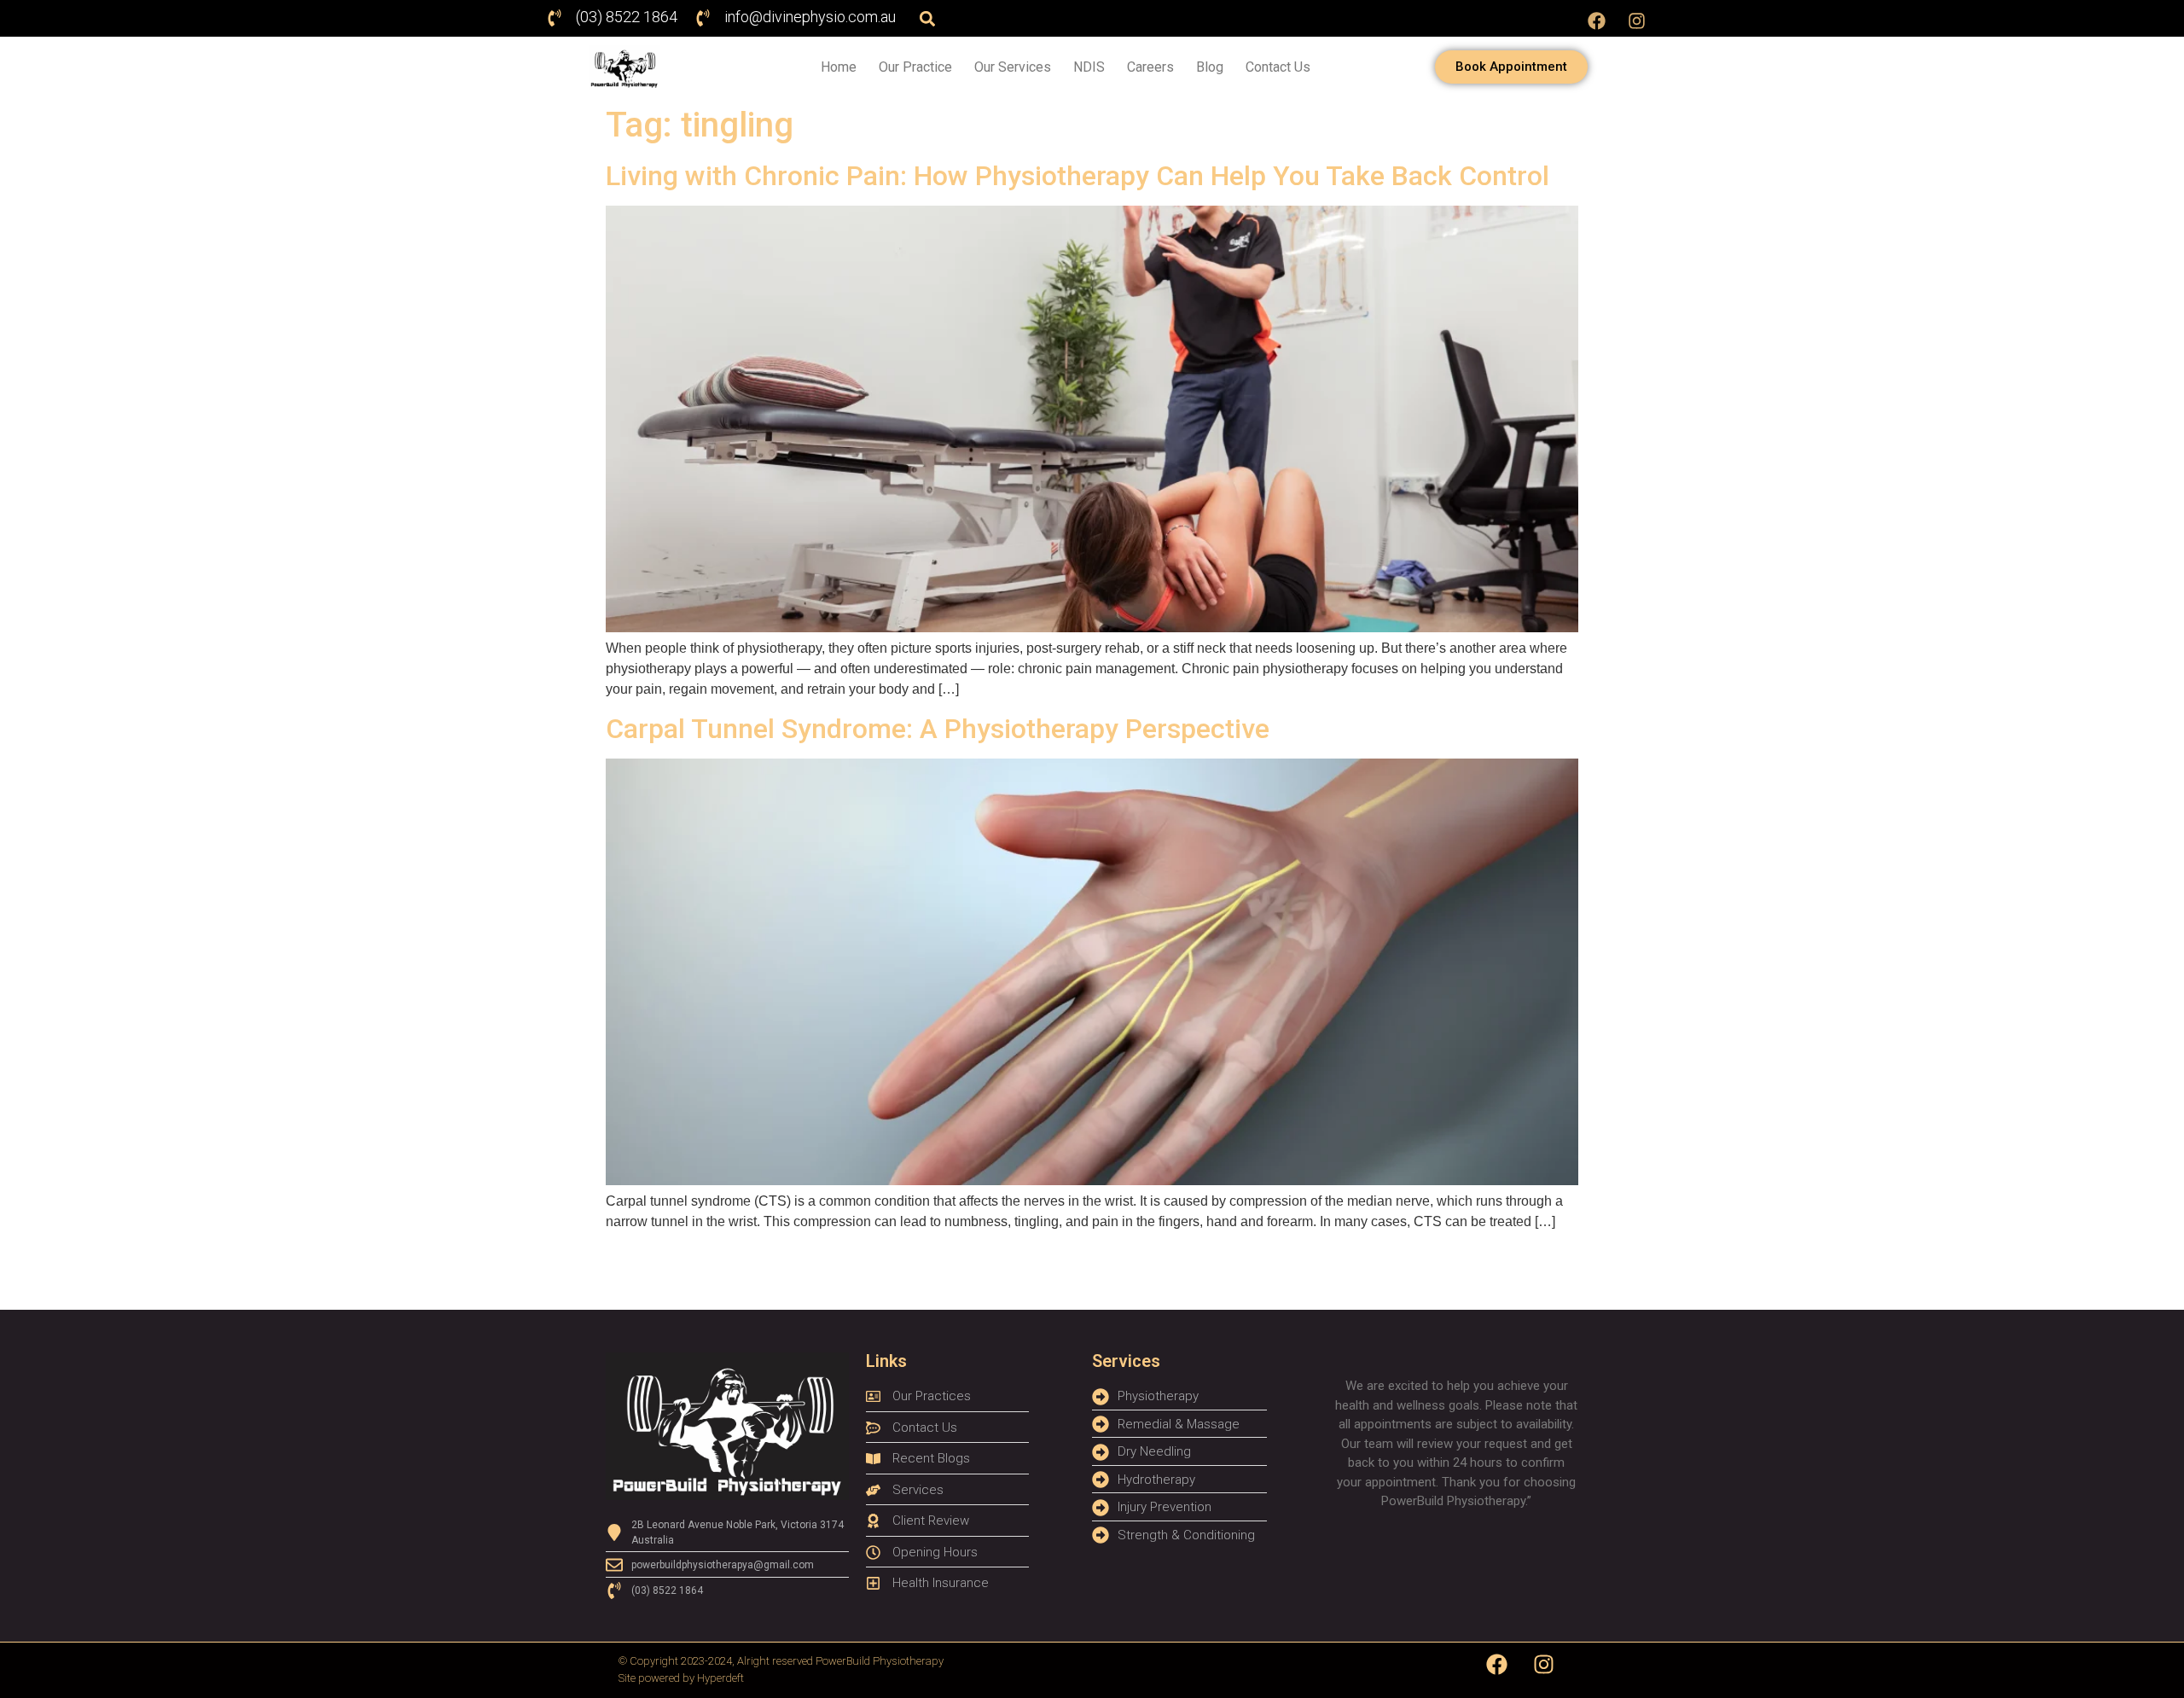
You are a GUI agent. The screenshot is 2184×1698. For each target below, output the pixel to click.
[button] (927, 18)
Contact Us (1278, 67)
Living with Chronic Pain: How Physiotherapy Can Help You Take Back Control (1077, 176)
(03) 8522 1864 (627, 17)
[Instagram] (1637, 20)
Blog (1210, 67)
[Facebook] (1597, 20)
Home (839, 67)
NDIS (1089, 67)
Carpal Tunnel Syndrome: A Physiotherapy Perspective (938, 729)
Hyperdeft (720, 1678)
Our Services (1013, 67)
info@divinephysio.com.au (810, 17)
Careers (1150, 67)
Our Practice (915, 67)
